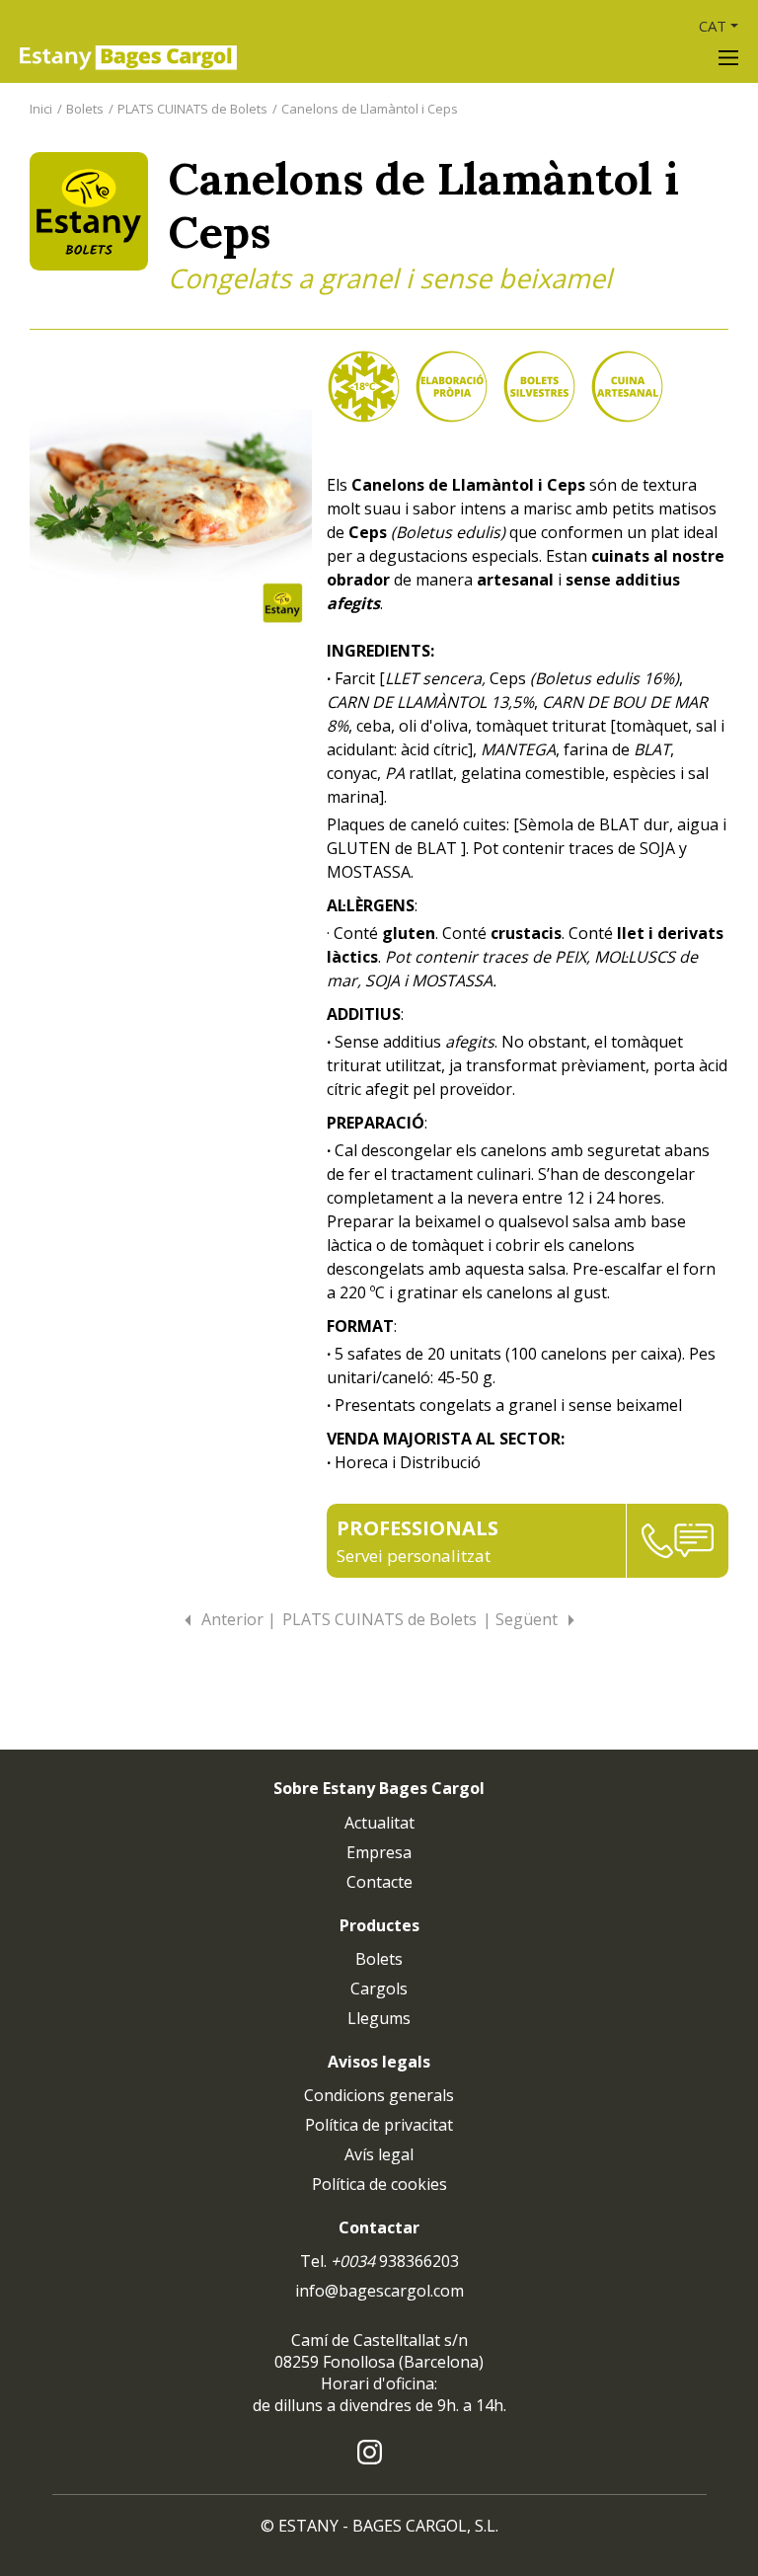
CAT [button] (713, 26)
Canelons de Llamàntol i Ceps (370, 109)
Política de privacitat (379, 2125)
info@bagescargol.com (379, 2291)
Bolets (85, 109)
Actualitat (379, 1823)
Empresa (379, 1852)
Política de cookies (379, 2184)
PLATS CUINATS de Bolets (192, 109)
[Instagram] (370, 2450)
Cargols (379, 1989)
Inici (41, 109)
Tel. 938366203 (379, 2261)
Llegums (379, 2018)
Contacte (379, 1882)
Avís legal (379, 2154)
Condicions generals (379, 2095)
